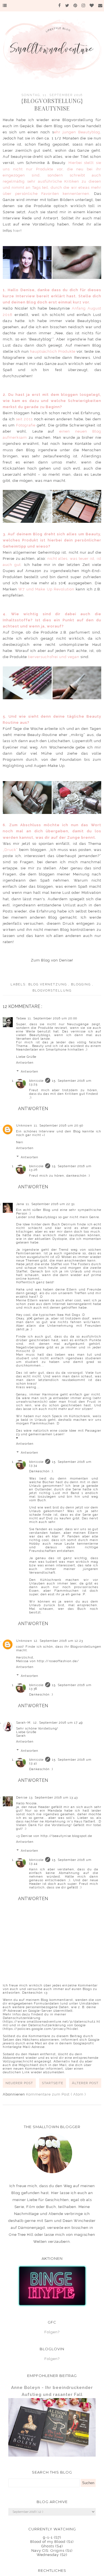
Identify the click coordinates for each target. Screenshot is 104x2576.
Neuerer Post (19, 2083)
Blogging (82, 984)
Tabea (21, 1018)
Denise (22, 1798)
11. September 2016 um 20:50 (59, 1126)
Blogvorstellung (52, 991)
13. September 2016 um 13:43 (53, 1798)
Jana (20, 1204)
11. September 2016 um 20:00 (52, 1018)
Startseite (53, 2083)
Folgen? (52, 2332)
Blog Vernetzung (48, 984)
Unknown (24, 1126)
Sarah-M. (24, 1723)
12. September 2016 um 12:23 (58, 1641)
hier (17, 231)
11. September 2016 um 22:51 (50, 1204)
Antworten (25, 1063)
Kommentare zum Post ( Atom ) (56, 2094)
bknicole (36, 1081)
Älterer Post (85, 2083)
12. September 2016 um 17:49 (58, 1723)
